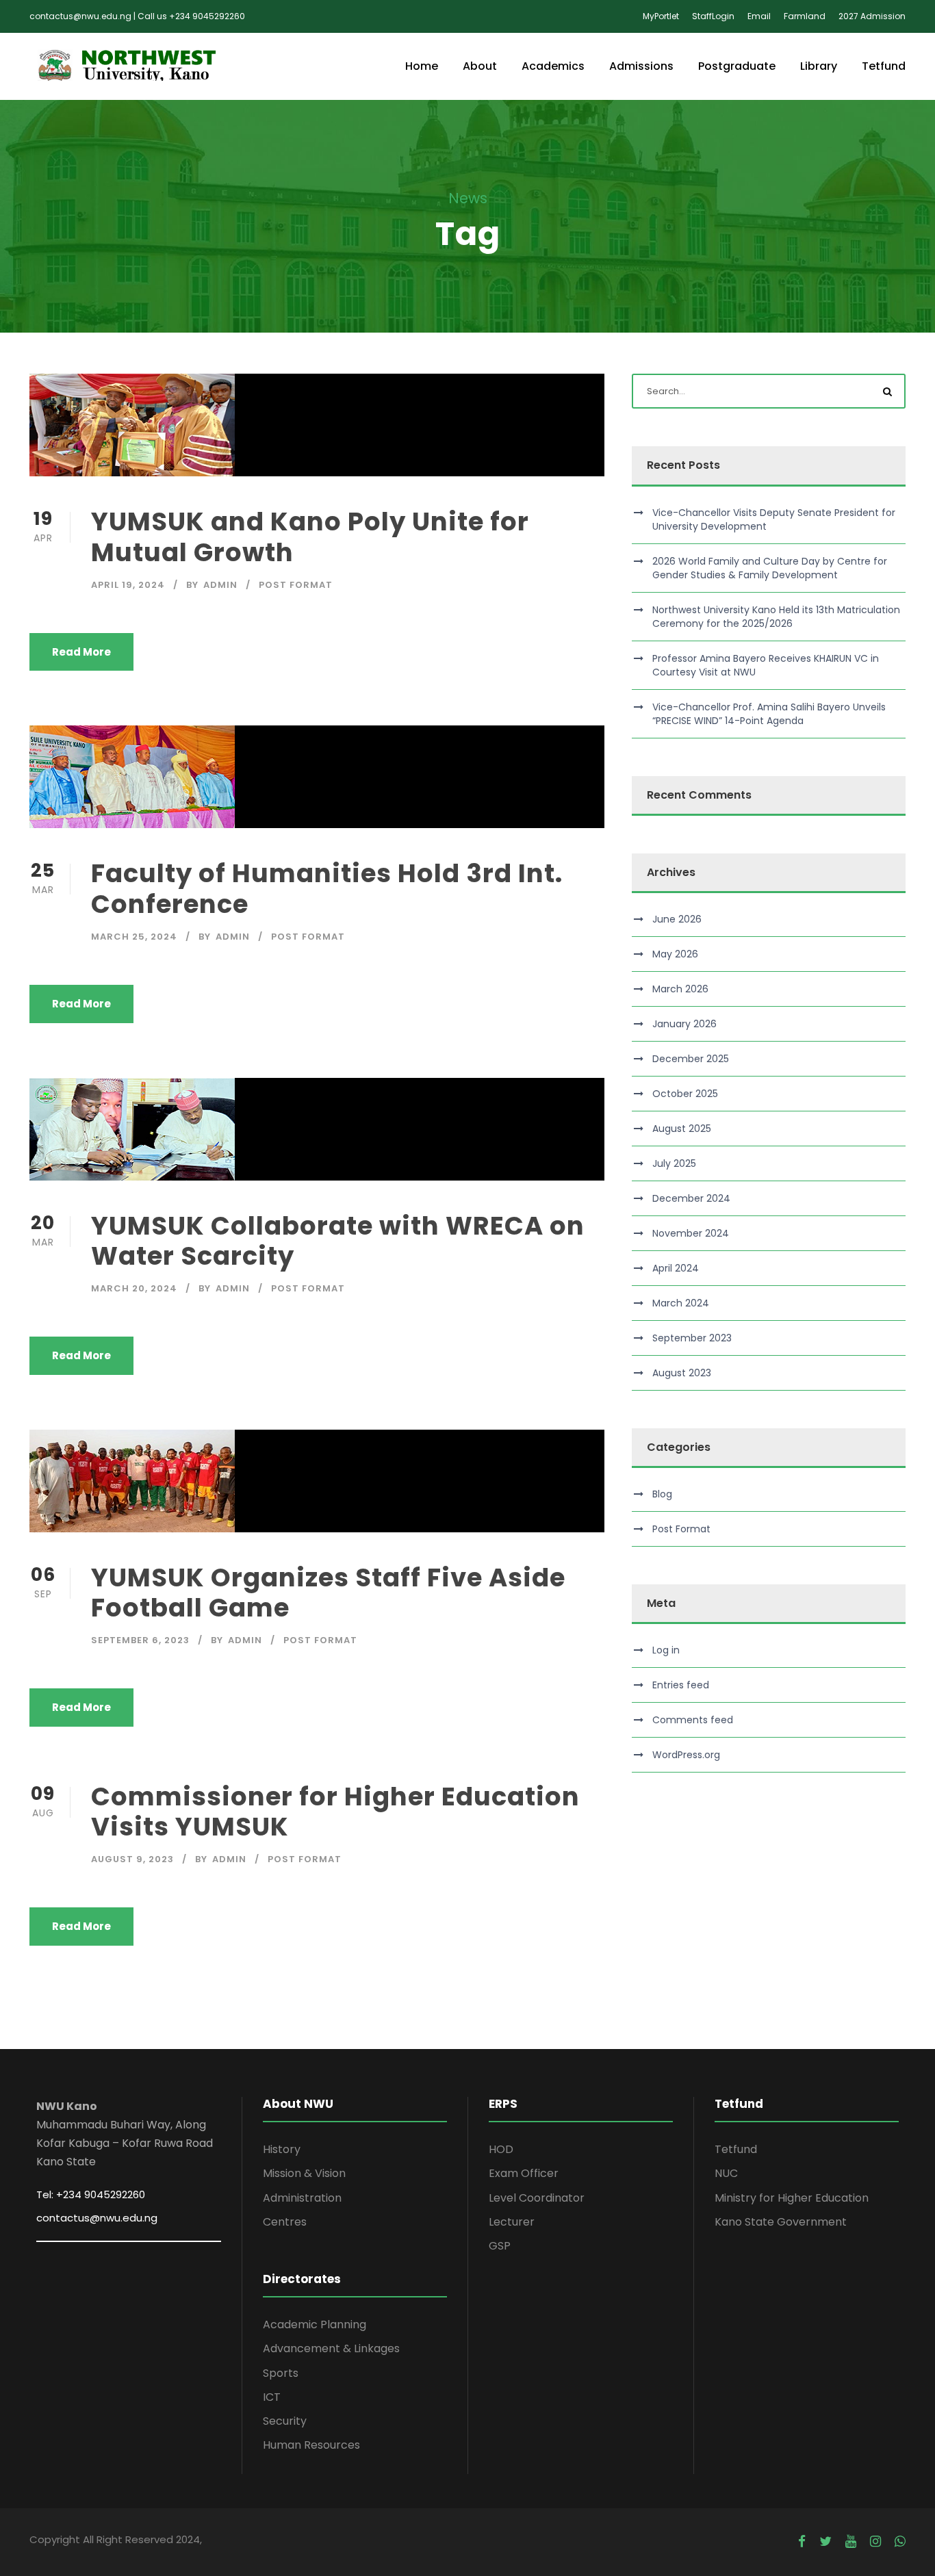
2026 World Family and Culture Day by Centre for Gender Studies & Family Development (770, 568)
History (282, 2149)
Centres (285, 2222)
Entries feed (681, 1685)
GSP (500, 2246)
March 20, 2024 (134, 1288)
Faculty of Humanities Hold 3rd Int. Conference (327, 888)
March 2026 (680, 989)
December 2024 (691, 1198)
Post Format (296, 585)
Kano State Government (781, 2222)
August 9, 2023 (132, 1859)
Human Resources (311, 2445)
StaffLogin (713, 16)
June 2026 (677, 919)
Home (422, 66)
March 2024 (681, 1303)
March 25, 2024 (134, 937)
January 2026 (684, 1024)
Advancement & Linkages (331, 2348)
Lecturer (512, 2222)
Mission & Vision (304, 2173)
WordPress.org (686, 1755)
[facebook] (802, 2542)
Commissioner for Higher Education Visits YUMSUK (335, 1812)
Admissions (641, 66)
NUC (726, 2173)
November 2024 (691, 1233)
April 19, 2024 (128, 585)
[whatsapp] (900, 2542)
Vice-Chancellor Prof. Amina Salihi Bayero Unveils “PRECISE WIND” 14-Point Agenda (769, 714)
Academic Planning (315, 2324)
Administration (302, 2198)
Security (285, 2421)
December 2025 (691, 1059)
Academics (553, 66)
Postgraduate (737, 66)
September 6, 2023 (140, 1640)
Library (819, 66)
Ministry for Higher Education (792, 2198)
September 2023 (692, 1338)
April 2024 (676, 1268)
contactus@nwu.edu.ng (97, 2218)
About (480, 66)
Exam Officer (524, 2173)
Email (759, 16)
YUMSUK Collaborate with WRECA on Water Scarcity (338, 1241)
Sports (281, 2373)
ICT (272, 2397)
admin (220, 585)
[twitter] (825, 2542)
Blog (662, 1494)
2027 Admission (872, 16)
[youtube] (851, 2542)
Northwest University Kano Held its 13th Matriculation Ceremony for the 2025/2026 (776, 617)
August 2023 (682, 1373)
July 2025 (674, 1163)
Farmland (805, 16)
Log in (666, 1650)
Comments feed (693, 1720)
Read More (81, 652)
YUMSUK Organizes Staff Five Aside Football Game (328, 1593)
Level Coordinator (537, 2198)
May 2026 (675, 954)
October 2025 (685, 1094)
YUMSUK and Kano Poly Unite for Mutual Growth (310, 537)
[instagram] (875, 2542)
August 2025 (682, 1129)
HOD (501, 2149)
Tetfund (884, 66)
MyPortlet (661, 16)
